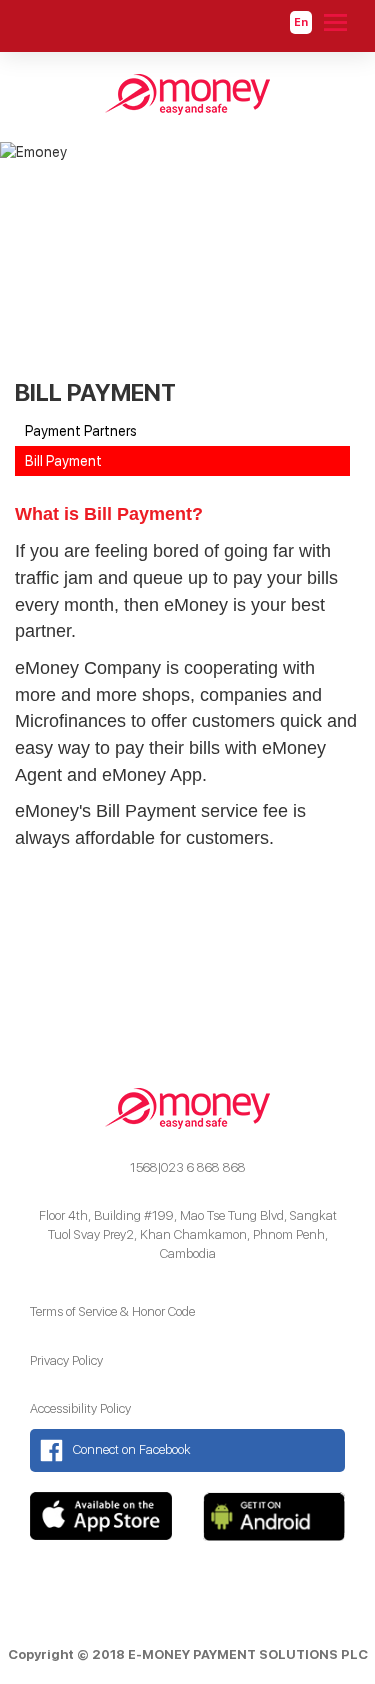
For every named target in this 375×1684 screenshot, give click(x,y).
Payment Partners (81, 431)
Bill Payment (63, 461)
